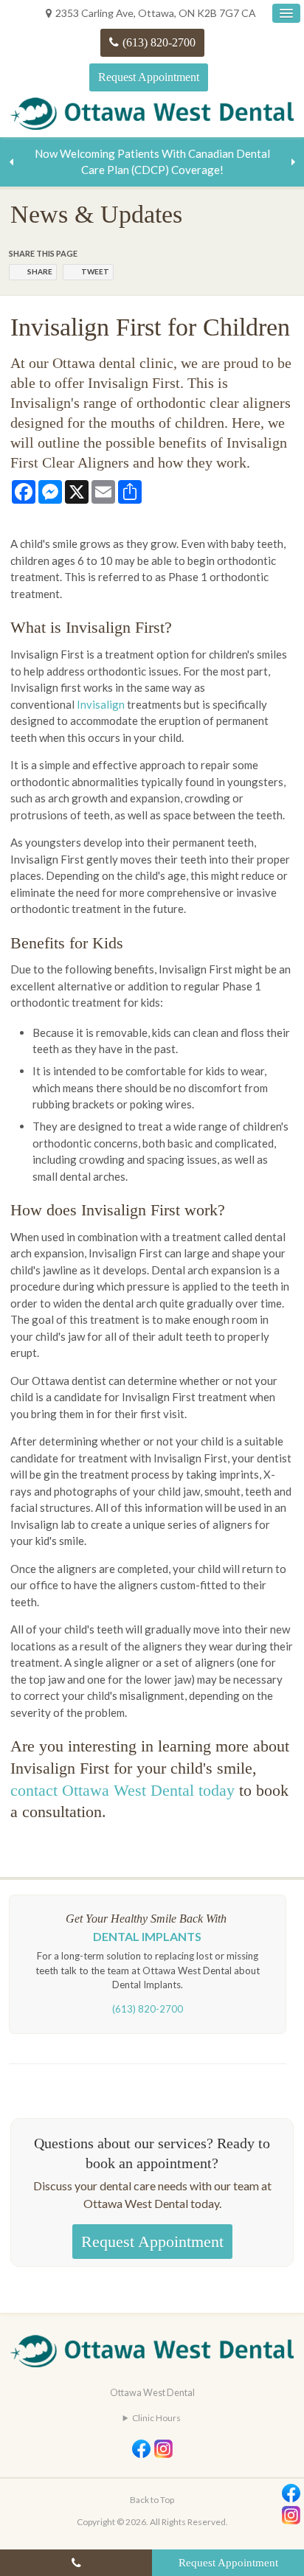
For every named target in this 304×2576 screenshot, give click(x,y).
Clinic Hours (156, 2418)
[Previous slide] (11, 162)
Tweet (95, 271)
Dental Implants (147, 1936)
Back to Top (152, 2500)
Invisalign (101, 704)
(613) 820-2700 (159, 42)
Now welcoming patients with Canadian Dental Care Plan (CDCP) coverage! (152, 162)
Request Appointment (149, 77)
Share (40, 271)
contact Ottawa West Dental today (122, 1790)
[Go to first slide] (293, 162)
